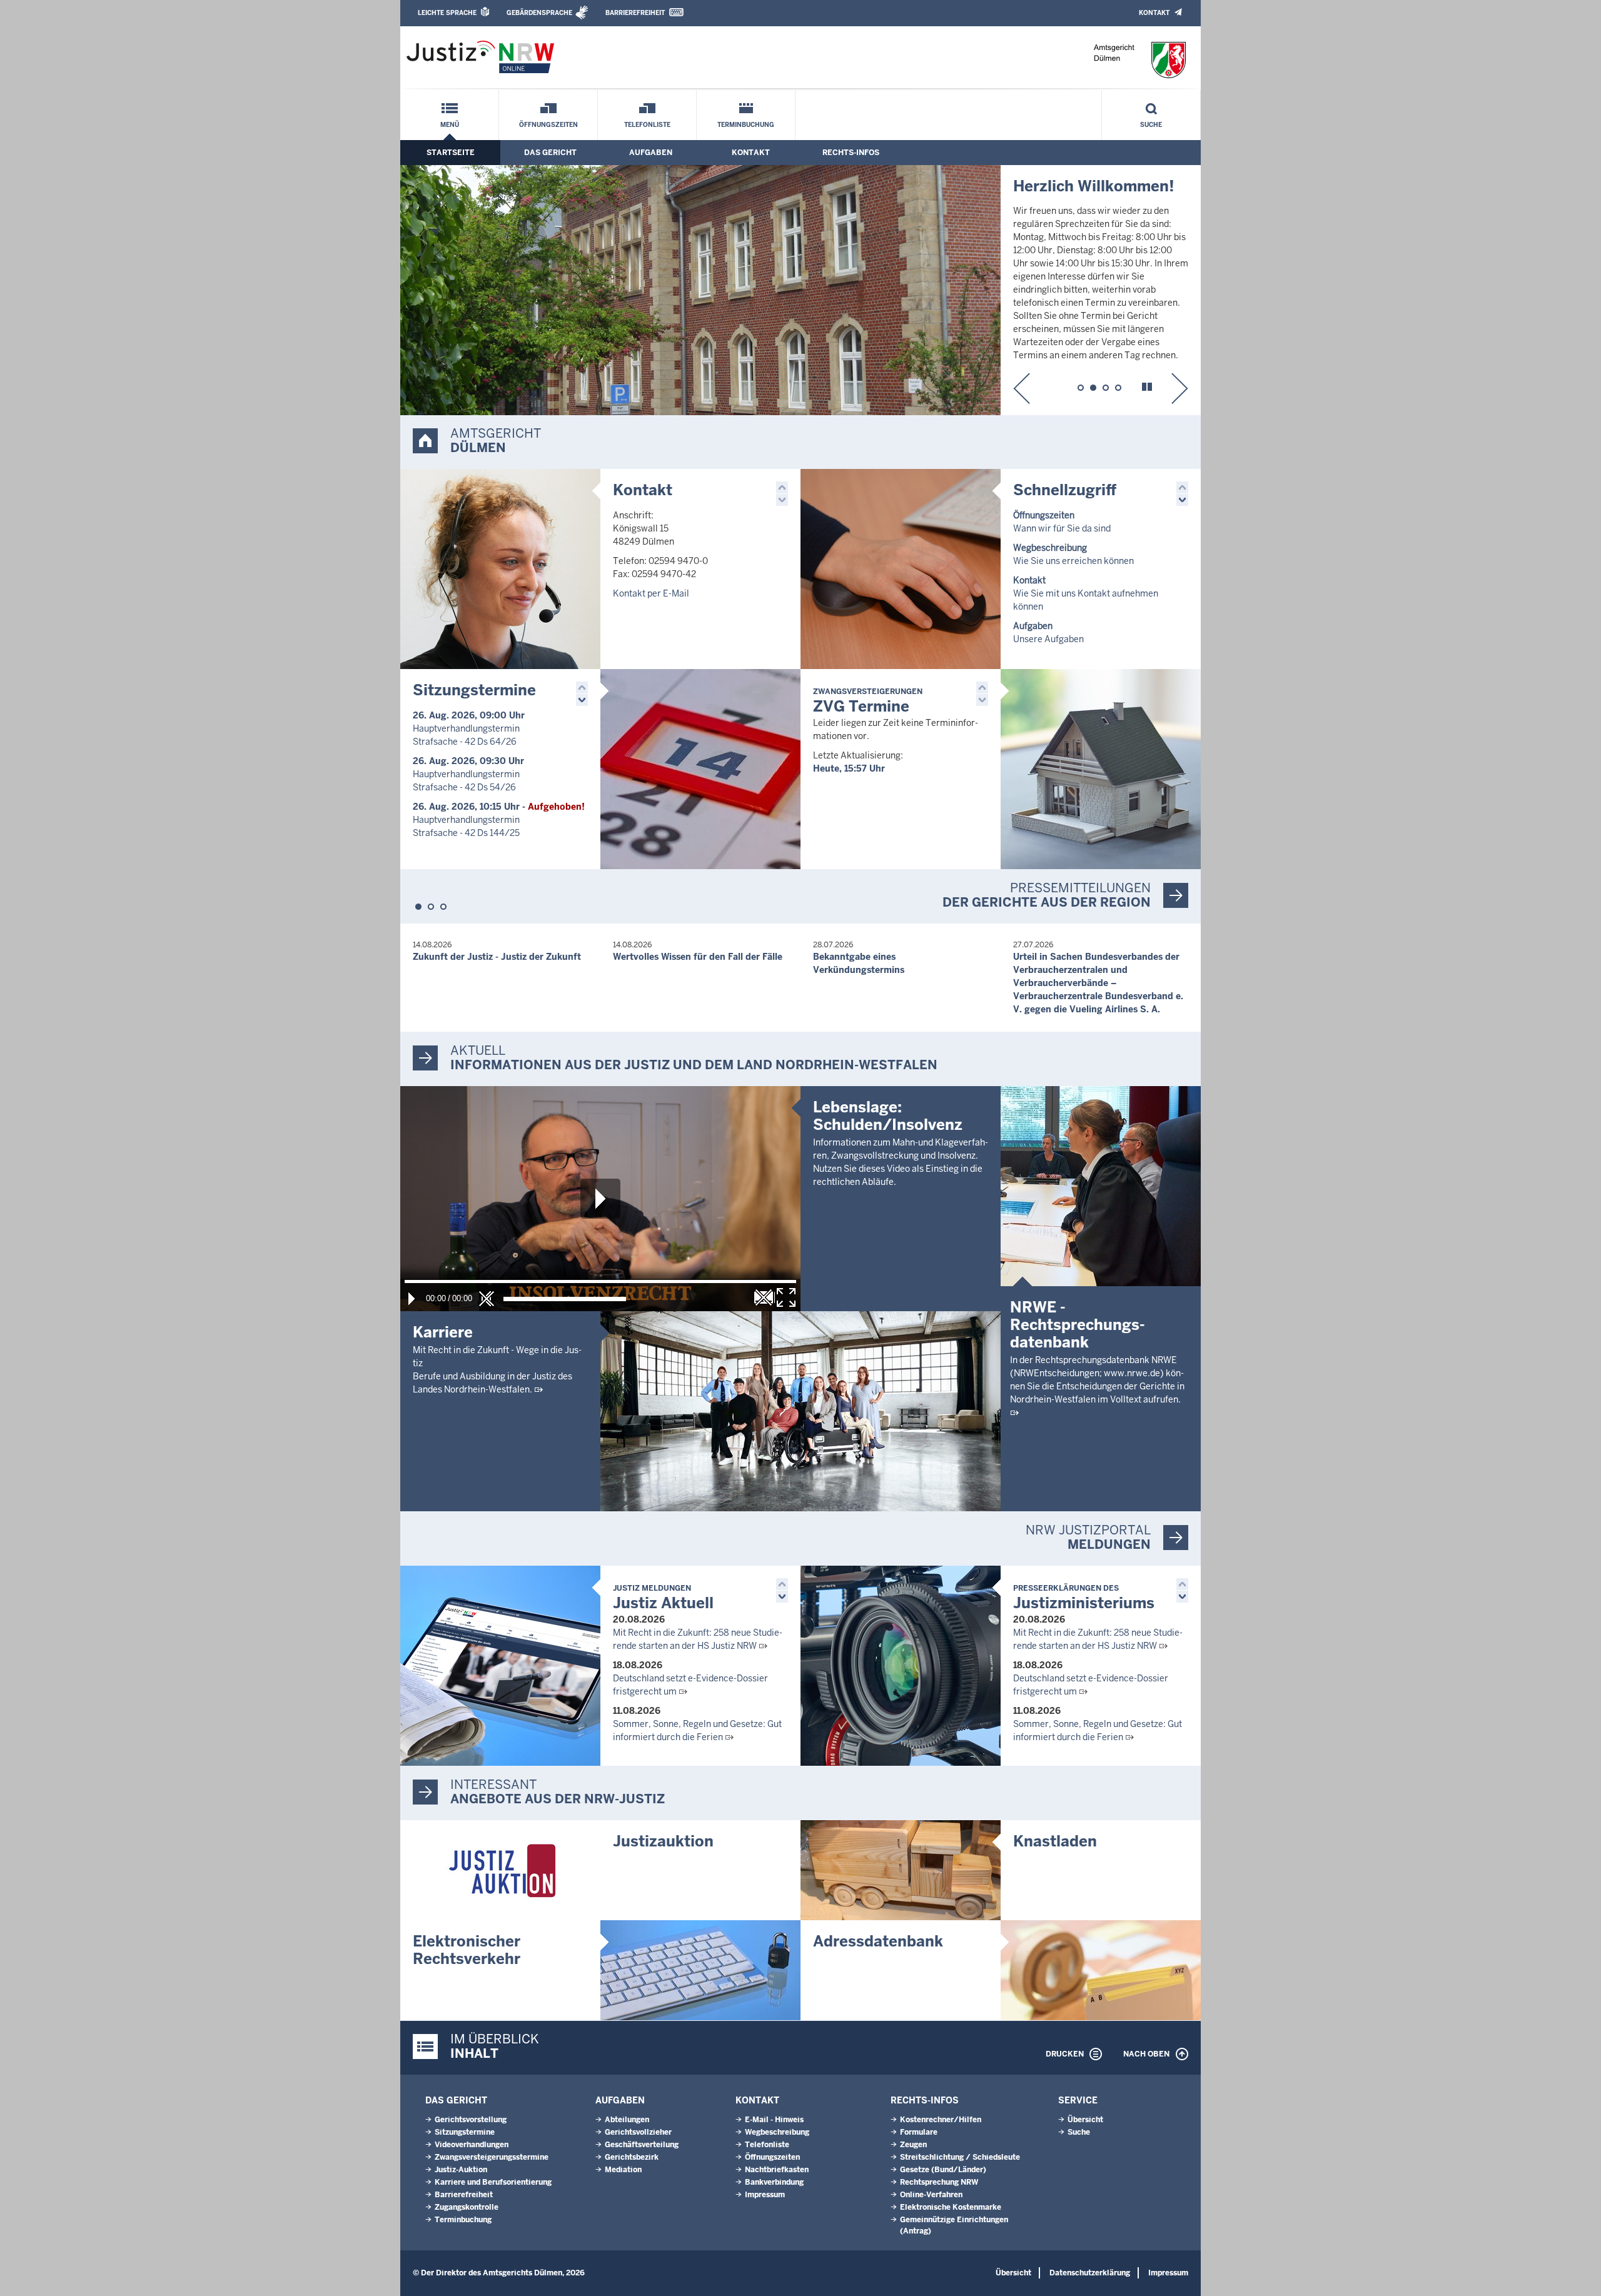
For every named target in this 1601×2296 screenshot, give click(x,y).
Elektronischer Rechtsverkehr (467, 1950)
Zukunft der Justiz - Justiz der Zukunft (497, 957)
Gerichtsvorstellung (471, 2120)
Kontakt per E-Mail (651, 593)
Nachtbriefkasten (777, 2170)
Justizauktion (663, 1841)
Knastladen (1055, 1841)
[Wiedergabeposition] (600, 1281)
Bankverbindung (774, 2182)
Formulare (919, 2132)
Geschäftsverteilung (642, 2145)
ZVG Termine (868, 701)
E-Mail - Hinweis (774, 2120)
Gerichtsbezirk (632, 2157)
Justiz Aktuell (663, 1598)
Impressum (765, 2195)
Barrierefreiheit (635, 13)
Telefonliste (647, 125)
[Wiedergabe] (412, 1299)
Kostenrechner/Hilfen (941, 2120)
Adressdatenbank (878, 1941)
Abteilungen (627, 2120)
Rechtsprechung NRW (939, 2182)
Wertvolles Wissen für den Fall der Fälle (698, 957)
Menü (450, 125)
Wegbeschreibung (777, 2132)
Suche (1151, 125)
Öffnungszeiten (548, 125)
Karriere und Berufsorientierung (493, 2182)
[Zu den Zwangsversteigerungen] (1101, 769)
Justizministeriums (1084, 1598)
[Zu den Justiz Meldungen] (500, 1666)
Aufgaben (651, 153)
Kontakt (1154, 13)
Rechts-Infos (851, 153)
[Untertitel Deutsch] (764, 1297)
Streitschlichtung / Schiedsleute (960, 2157)
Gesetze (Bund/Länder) (943, 2170)
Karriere (443, 1332)
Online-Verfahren (931, 2195)
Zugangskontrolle (467, 2207)
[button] (1022, 388)
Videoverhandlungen (472, 2145)
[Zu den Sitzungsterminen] (700, 769)
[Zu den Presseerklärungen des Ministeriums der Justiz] (901, 1666)
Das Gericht (550, 153)
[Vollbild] (786, 1297)
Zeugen (913, 2145)
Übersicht (1085, 2120)
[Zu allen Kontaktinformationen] (500, 569)
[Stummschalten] (487, 1299)
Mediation (623, 2170)
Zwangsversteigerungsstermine (492, 2157)
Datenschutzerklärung (1090, 2273)
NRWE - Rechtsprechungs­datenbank (1078, 1325)
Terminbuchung (746, 125)
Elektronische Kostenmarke (951, 2207)
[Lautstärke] (565, 1299)
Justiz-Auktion (461, 2170)
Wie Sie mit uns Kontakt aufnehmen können (1086, 593)
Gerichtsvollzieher (638, 2132)
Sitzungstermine (474, 690)
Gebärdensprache (539, 13)
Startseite (451, 153)
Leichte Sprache (447, 13)
